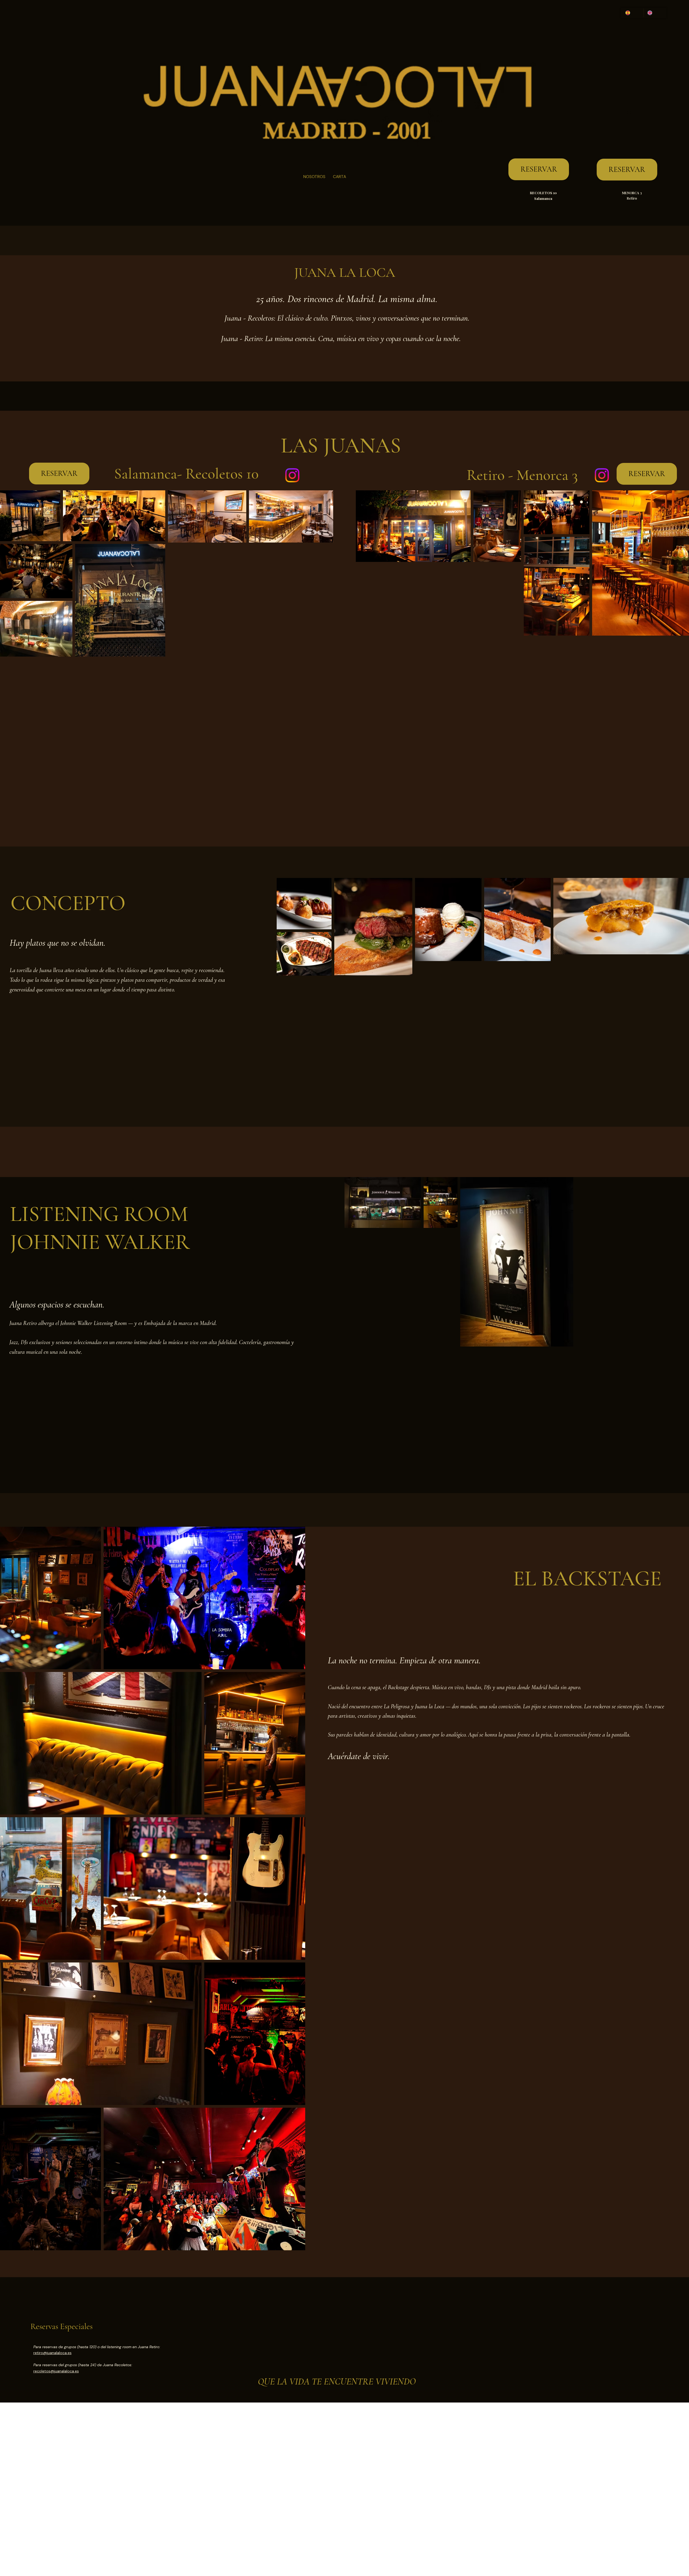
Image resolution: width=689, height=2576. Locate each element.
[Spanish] (633, 13)
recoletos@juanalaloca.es (56, 2371)
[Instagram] (292, 475)
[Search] (630, 113)
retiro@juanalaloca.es (52, 2353)
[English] (655, 13)
